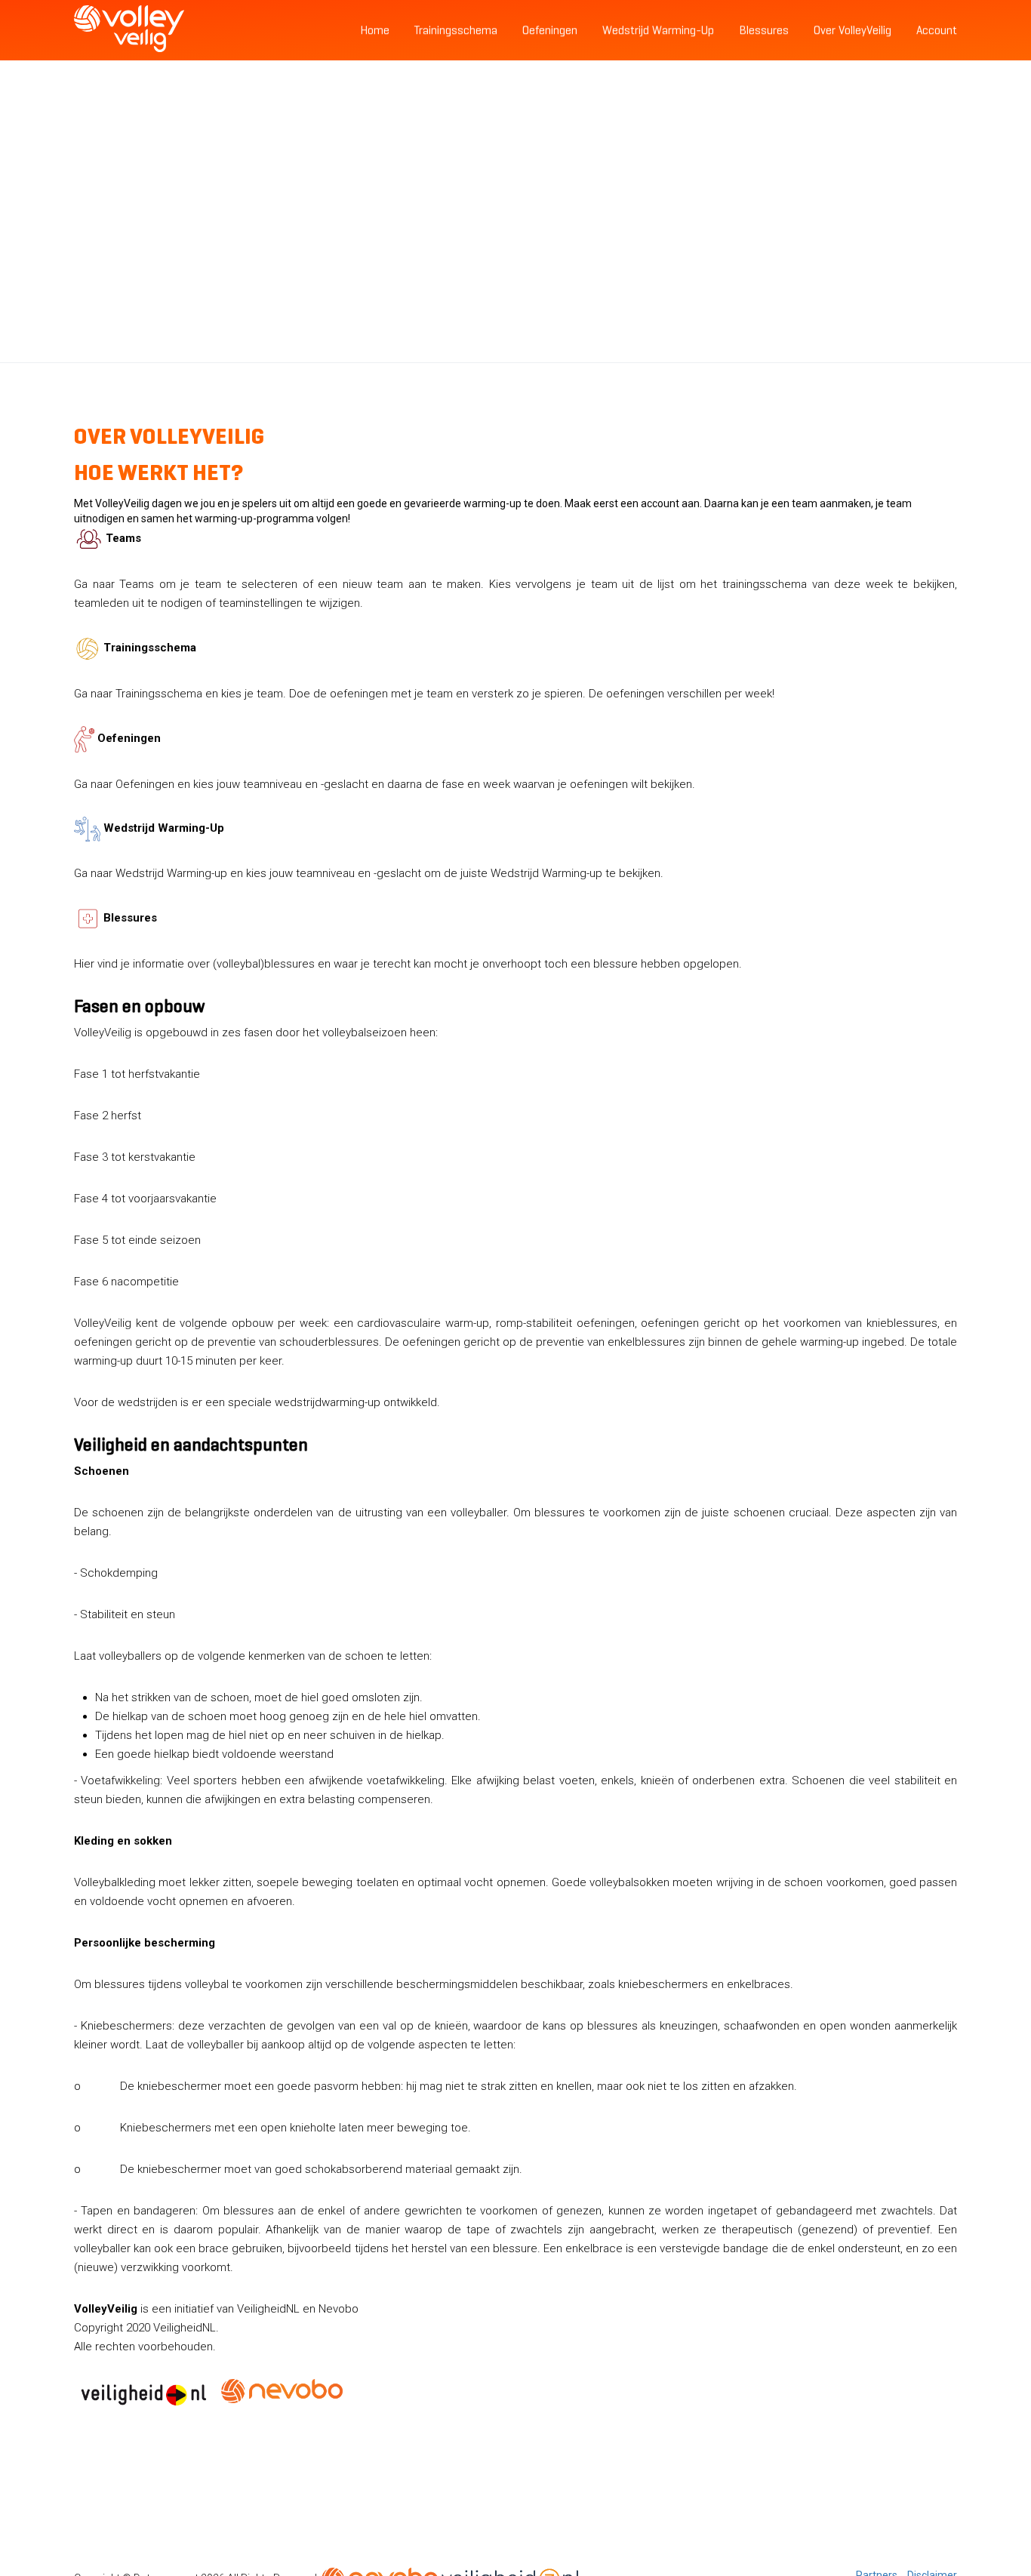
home (375, 30)
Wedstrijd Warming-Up (658, 30)
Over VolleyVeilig (852, 30)
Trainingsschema (456, 30)
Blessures (764, 30)
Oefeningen (550, 30)
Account (937, 30)
